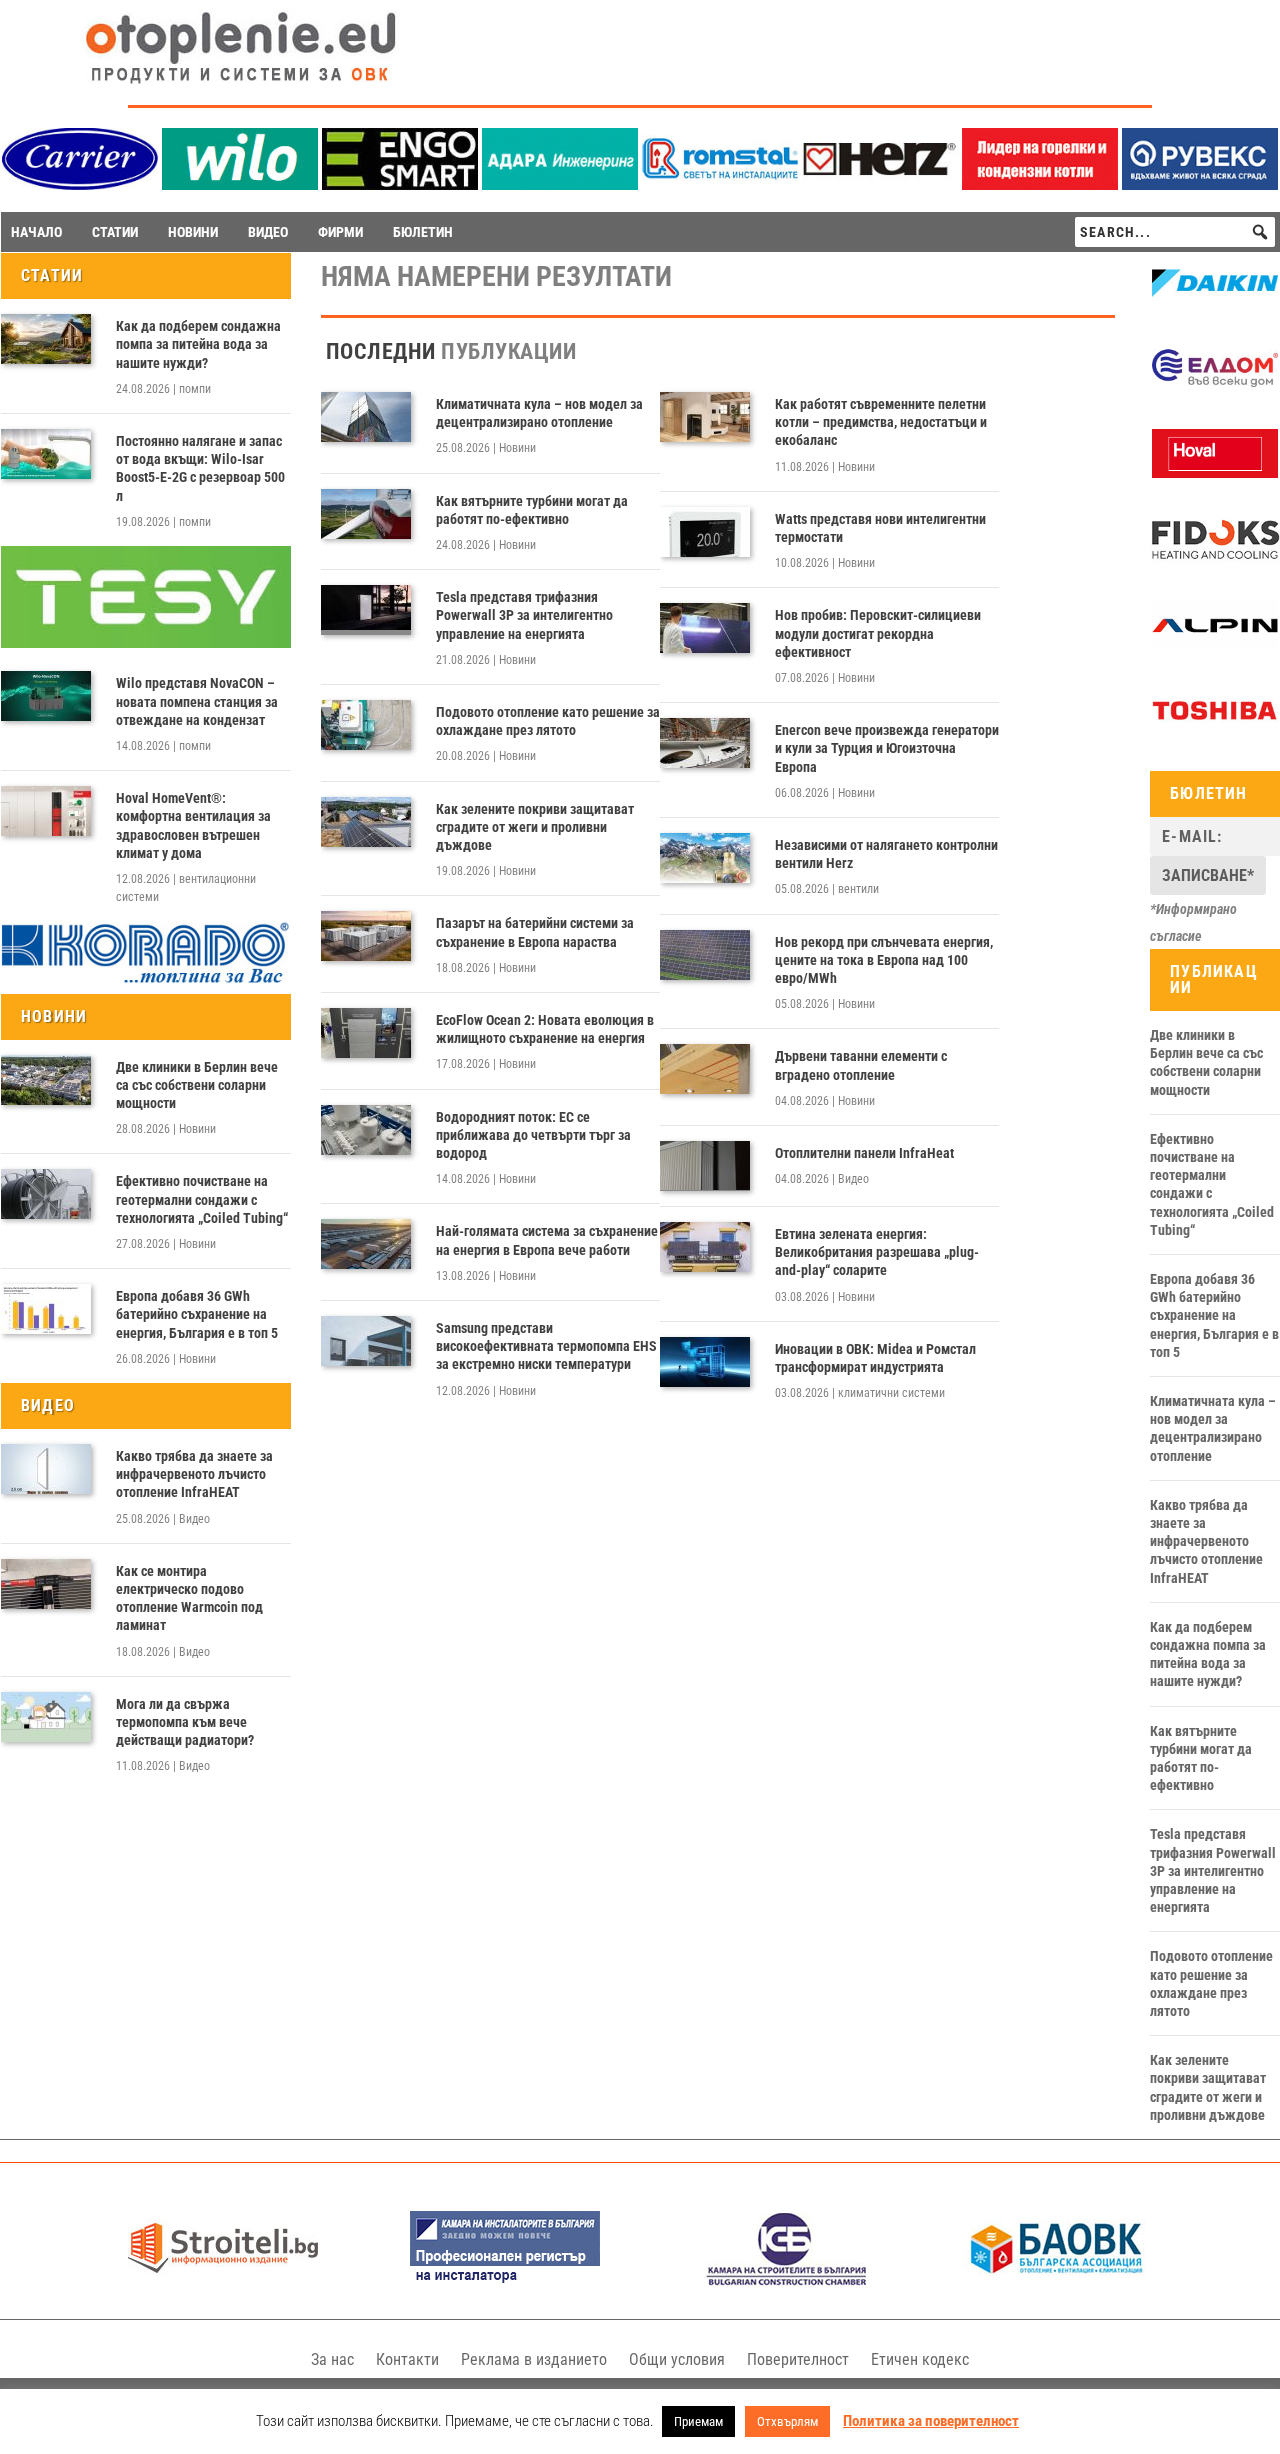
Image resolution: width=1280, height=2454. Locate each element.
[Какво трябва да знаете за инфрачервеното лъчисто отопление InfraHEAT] (46, 1469)
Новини (197, 1129)
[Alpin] (1215, 645)
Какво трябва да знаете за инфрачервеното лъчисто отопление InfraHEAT (194, 1474)
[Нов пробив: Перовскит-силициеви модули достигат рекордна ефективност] (705, 628)
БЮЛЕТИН (423, 232)
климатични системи (891, 1393)
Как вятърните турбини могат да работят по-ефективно (532, 510)
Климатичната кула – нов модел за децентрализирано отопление (539, 413)
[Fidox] (1215, 560)
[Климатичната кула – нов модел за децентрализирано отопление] (366, 417)
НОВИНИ (193, 232)
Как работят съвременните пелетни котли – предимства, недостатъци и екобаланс (881, 422)
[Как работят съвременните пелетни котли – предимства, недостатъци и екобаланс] (705, 417)
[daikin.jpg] (1215, 303)
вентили (858, 889)
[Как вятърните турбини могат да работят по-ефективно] (366, 514)
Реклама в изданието (534, 2359)
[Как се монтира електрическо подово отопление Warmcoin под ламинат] (46, 1584)
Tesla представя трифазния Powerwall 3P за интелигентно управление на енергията (524, 615)
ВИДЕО (268, 232)
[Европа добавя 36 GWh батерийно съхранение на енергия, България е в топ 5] (46, 1309)
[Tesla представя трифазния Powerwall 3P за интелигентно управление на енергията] (366, 610)
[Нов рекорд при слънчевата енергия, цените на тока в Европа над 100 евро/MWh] (705, 955)
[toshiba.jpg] (1215, 730)
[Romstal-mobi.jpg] (720, 184)
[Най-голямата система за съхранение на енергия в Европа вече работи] (366, 1244)
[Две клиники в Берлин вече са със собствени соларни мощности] (46, 1080)
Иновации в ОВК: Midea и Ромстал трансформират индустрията (875, 1358)
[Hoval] (1215, 473)
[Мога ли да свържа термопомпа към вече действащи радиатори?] (46, 1717)
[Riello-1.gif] (1040, 184)
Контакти (407, 2359)
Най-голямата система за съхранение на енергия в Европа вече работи (547, 1240)
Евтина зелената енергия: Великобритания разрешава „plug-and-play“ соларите (877, 1252)
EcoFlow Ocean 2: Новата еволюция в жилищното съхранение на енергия (545, 1029)
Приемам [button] (698, 2421)
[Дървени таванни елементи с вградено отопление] (705, 1069)
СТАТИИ (115, 232)
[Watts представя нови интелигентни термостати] (705, 532)
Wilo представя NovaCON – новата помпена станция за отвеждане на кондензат (197, 701)
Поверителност (798, 2359)
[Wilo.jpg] (240, 184)
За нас (332, 2359)
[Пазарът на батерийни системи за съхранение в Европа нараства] (366, 936)
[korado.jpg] (146, 980)
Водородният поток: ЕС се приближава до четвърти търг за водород (533, 1135)
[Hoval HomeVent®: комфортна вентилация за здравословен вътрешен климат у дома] (46, 811)
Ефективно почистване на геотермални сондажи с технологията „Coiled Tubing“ (202, 1199)
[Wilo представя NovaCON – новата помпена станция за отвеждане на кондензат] (46, 696)
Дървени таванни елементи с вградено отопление (861, 1065)
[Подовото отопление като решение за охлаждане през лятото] (366, 725)
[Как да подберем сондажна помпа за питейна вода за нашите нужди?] (46, 339)
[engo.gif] (400, 184)
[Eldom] (1215, 388)
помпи (195, 389)
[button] (1260, 232)
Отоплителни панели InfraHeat (864, 1153)
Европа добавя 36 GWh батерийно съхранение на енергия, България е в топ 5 (197, 1314)
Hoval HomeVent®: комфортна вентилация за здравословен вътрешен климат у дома (193, 825)
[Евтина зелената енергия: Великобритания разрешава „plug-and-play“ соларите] (705, 1247)
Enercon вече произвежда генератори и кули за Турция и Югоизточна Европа (887, 748)
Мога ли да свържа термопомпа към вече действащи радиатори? (185, 1722)
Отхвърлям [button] (787, 2421)
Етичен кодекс (920, 2359)
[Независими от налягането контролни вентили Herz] (705, 858)
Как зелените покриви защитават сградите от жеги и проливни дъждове (535, 827)
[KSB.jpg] (787, 2280)
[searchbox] (1175, 232)
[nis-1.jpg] (505, 2280)
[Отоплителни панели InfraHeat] (705, 1166)
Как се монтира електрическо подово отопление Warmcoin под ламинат (189, 1598)
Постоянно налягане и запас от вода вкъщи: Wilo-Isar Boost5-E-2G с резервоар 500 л (200, 468)
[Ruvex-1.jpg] (1200, 184)
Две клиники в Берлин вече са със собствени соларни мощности (197, 1085)
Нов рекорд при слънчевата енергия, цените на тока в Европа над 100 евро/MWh (884, 960)
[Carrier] (80, 184)
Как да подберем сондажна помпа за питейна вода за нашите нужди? (198, 344)
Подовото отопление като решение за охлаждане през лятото (548, 721)
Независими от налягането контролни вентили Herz (886, 854)
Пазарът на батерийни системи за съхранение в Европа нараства (535, 932)
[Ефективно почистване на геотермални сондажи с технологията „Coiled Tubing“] (46, 1194)
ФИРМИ (340, 232)
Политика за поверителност (931, 2421)
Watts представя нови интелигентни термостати (880, 528)
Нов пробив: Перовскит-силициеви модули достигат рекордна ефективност (878, 633)
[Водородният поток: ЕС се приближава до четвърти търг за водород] (366, 1130)
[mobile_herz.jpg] (880, 184)
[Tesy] (146, 643)
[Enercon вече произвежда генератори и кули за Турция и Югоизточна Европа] (705, 743)
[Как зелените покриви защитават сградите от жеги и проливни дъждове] (366, 822)
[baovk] (1057, 2280)
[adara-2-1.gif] (560, 184)
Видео (194, 1519)
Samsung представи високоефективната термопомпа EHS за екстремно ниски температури (546, 1346)
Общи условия (677, 2359)
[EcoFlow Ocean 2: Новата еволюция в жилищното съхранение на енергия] (366, 1033)
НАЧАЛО (36, 232)
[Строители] (223, 2280)
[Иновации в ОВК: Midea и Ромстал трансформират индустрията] (705, 1362)
